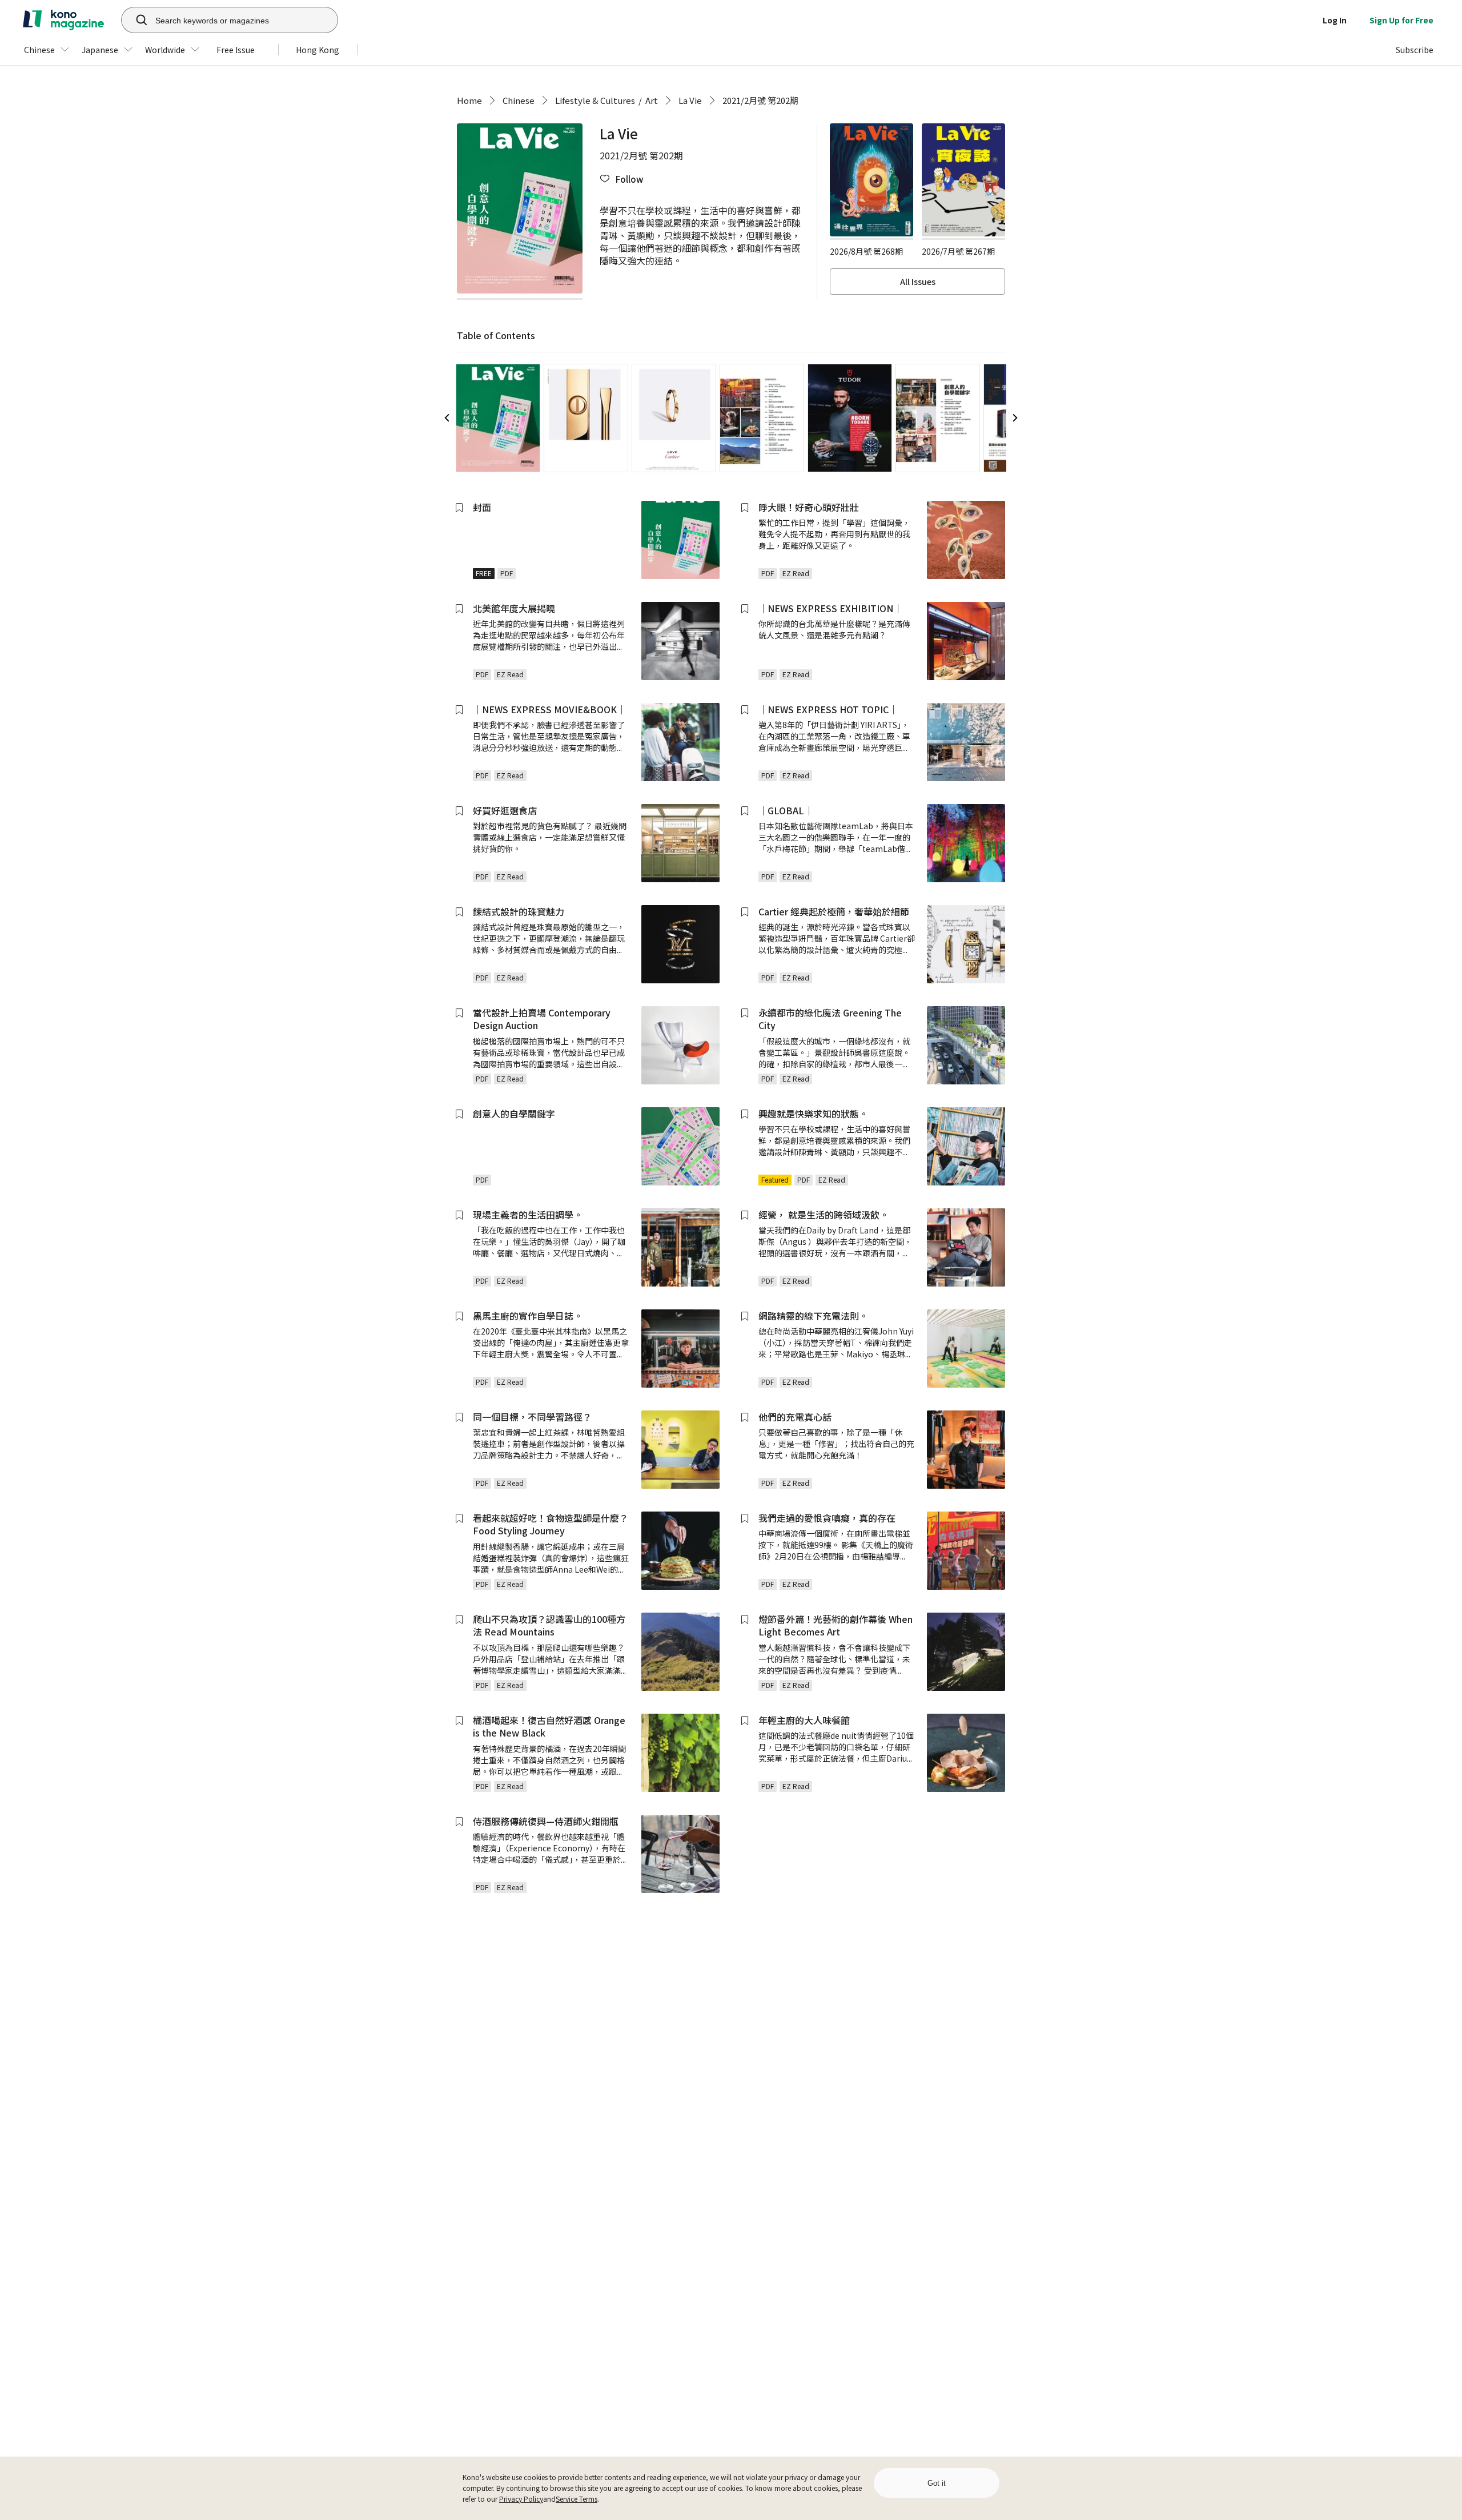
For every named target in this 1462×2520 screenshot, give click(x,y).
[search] (135, 20)
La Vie (690, 100)
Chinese (519, 100)
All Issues (918, 282)
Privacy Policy (521, 2499)
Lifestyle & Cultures (595, 100)
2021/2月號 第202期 (760, 100)
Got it (937, 2483)
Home (469, 100)
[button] (621, 179)
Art (652, 100)
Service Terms (577, 2499)
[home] (63, 20)
